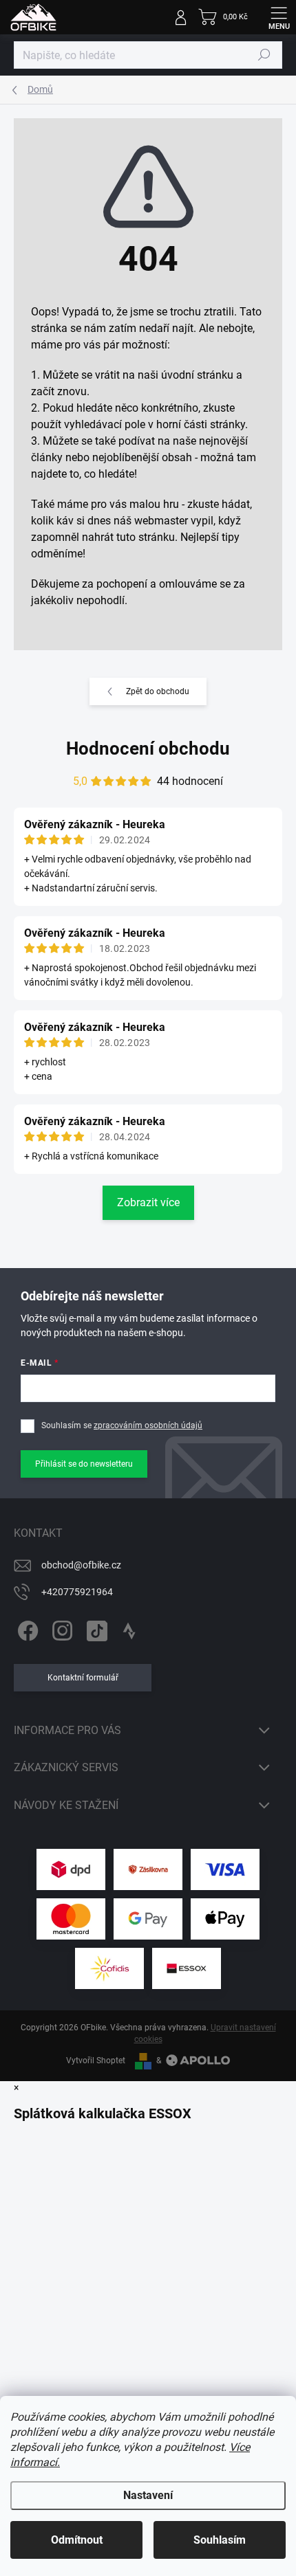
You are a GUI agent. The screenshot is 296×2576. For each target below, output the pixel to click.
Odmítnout (77, 2540)
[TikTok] (95, 1629)
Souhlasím (220, 2540)
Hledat (264, 55)
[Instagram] (60, 1629)
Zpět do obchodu (158, 691)
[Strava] (129, 1629)
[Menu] (279, 17)
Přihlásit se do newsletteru (84, 1464)
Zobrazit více (148, 1202)
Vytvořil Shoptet (96, 2061)
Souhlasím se (122, 1425)
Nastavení (148, 2495)
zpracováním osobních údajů (148, 1425)
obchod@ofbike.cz (81, 1565)
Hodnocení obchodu (148, 748)
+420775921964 (77, 1592)
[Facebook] (26, 1629)
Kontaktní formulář (83, 1678)
